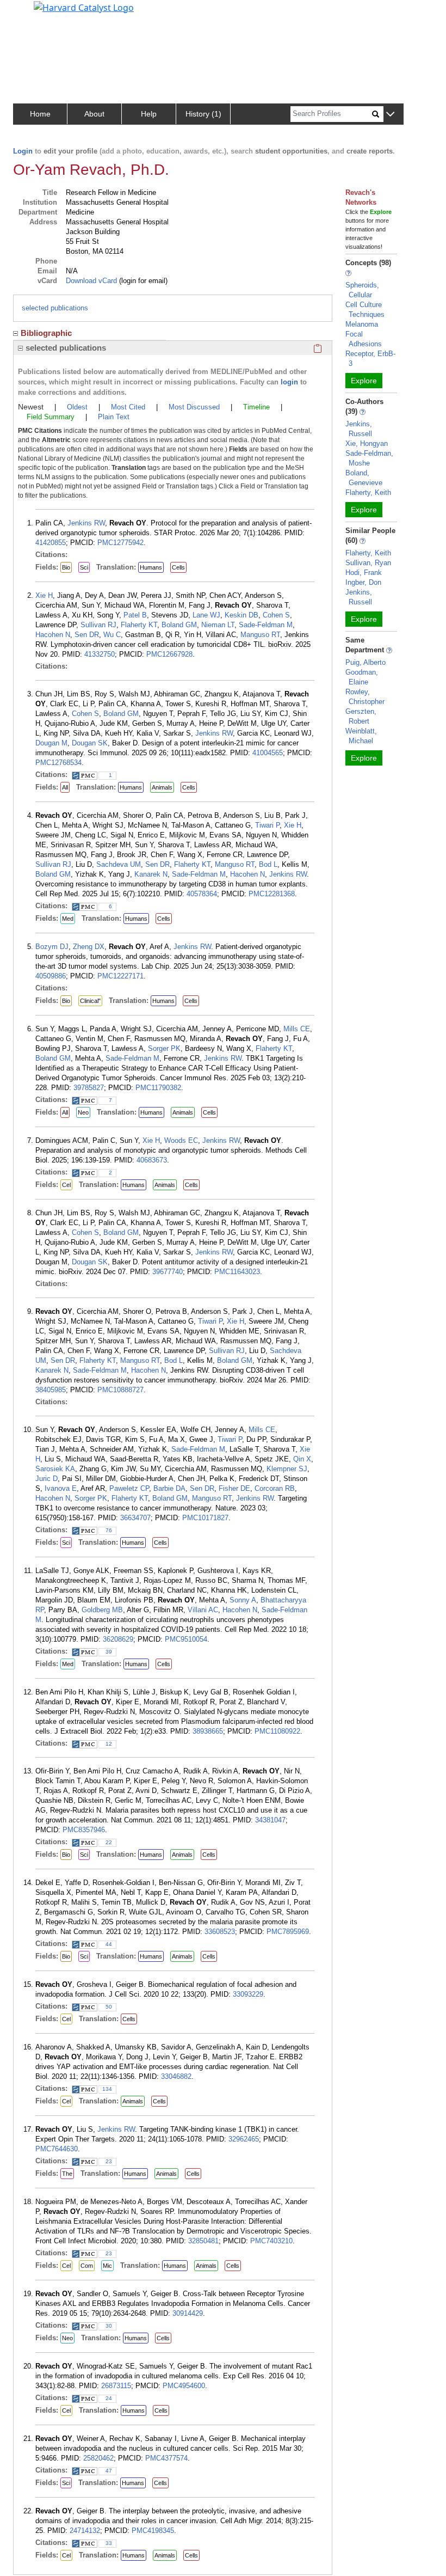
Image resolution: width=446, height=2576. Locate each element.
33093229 (248, 1994)
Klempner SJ (287, 1469)
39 (109, 1652)
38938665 (208, 1731)
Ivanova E (61, 1488)
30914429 (188, 2313)
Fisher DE (234, 1488)
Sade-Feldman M (266, 625)
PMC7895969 (288, 1932)
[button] (390, 115)
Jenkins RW (86, 523)
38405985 (51, 1390)
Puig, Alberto (366, 662)
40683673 (152, 1160)
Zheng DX (89, 947)
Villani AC (203, 1610)
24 (109, 2398)
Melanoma (362, 324)
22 (109, 1842)
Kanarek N (151, 874)
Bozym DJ (52, 947)
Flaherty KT (139, 625)
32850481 (203, 2241)
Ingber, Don (363, 582)
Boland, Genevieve (364, 478)
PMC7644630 (57, 2149)
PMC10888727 (120, 1390)
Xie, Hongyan (367, 443)
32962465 (244, 2139)
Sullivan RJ (98, 625)
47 (109, 2471)
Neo (83, 1112)
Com (87, 2266)
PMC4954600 (184, 2386)
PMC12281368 (272, 894)
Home (40, 114)
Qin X (302, 1459)
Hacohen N (53, 635)
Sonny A (243, 1600)
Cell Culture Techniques (365, 310)
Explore (364, 381)
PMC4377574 (166, 2458)
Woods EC (181, 1140)
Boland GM (179, 625)
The (67, 2174)
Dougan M (51, 743)
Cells (178, 567)
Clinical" (90, 1001)
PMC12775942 (120, 543)
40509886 (51, 976)
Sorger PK (164, 1048)
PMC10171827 (205, 1518)
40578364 (202, 894)
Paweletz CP (129, 1488)
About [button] (94, 114)
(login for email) (142, 281)
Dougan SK (90, 743)
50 (109, 2007)
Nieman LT (218, 625)
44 (109, 1944)
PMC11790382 (158, 1088)
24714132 (85, 2531)
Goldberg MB (102, 1610)
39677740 (168, 1272)
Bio (66, 567)
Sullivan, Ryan (368, 563)
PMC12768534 (58, 763)
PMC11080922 (277, 1731)
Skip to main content (45, 13)
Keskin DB (241, 615)
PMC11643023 (237, 1272)
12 (109, 1744)
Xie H (44, 595)
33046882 (176, 2076)
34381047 (270, 1820)
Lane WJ (206, 615)
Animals (162, 787)
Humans (151, 567)
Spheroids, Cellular (362, 290)
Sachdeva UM (119, 864)
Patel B (135, 615)
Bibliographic (46, 333)
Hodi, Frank (364, 573)
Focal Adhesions (364, 339)
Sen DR (87, 635)
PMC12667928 (169, 654)
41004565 (268, 753)
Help (149, 114)
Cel (66, 1185)
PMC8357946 (84, 1830)
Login (23, 151)
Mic (107, 2266)
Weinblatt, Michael (361, 736)
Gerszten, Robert (361, 716)
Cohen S (276, 615)
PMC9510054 (186, 1639)
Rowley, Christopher (365, 697)
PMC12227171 (120, 976)
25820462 (98, 2458)
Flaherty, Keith (368, 492)
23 (109, 2161)
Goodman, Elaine (362, 677)
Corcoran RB (275, 1488)
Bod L (268, 864)
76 (109, 1530)
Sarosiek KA (55, 1469)
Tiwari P (267, 825)
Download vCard (91, 281)
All (65, 787)
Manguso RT (260, 635)
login (289, 382)
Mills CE (297, 1029)
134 (107, 2089)
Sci (84, 567)
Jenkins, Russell (359, 429)
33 (109, 2543)
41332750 (100, 654)
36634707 (135, 1518)
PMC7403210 (271, 2241)
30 (109, 2326)
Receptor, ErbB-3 (370, 359)
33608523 (220, 1932)
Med (68, 919)
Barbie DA (169, 1488)
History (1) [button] (203, 114)
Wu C (112, 635)
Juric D (47, 1479)
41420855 (51, 543)
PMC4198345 (153, 2531)
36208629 (118, 1639)
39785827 (89, 1088)
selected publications (55, 308)
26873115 (116, 2386)
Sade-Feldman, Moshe (369, 458)
